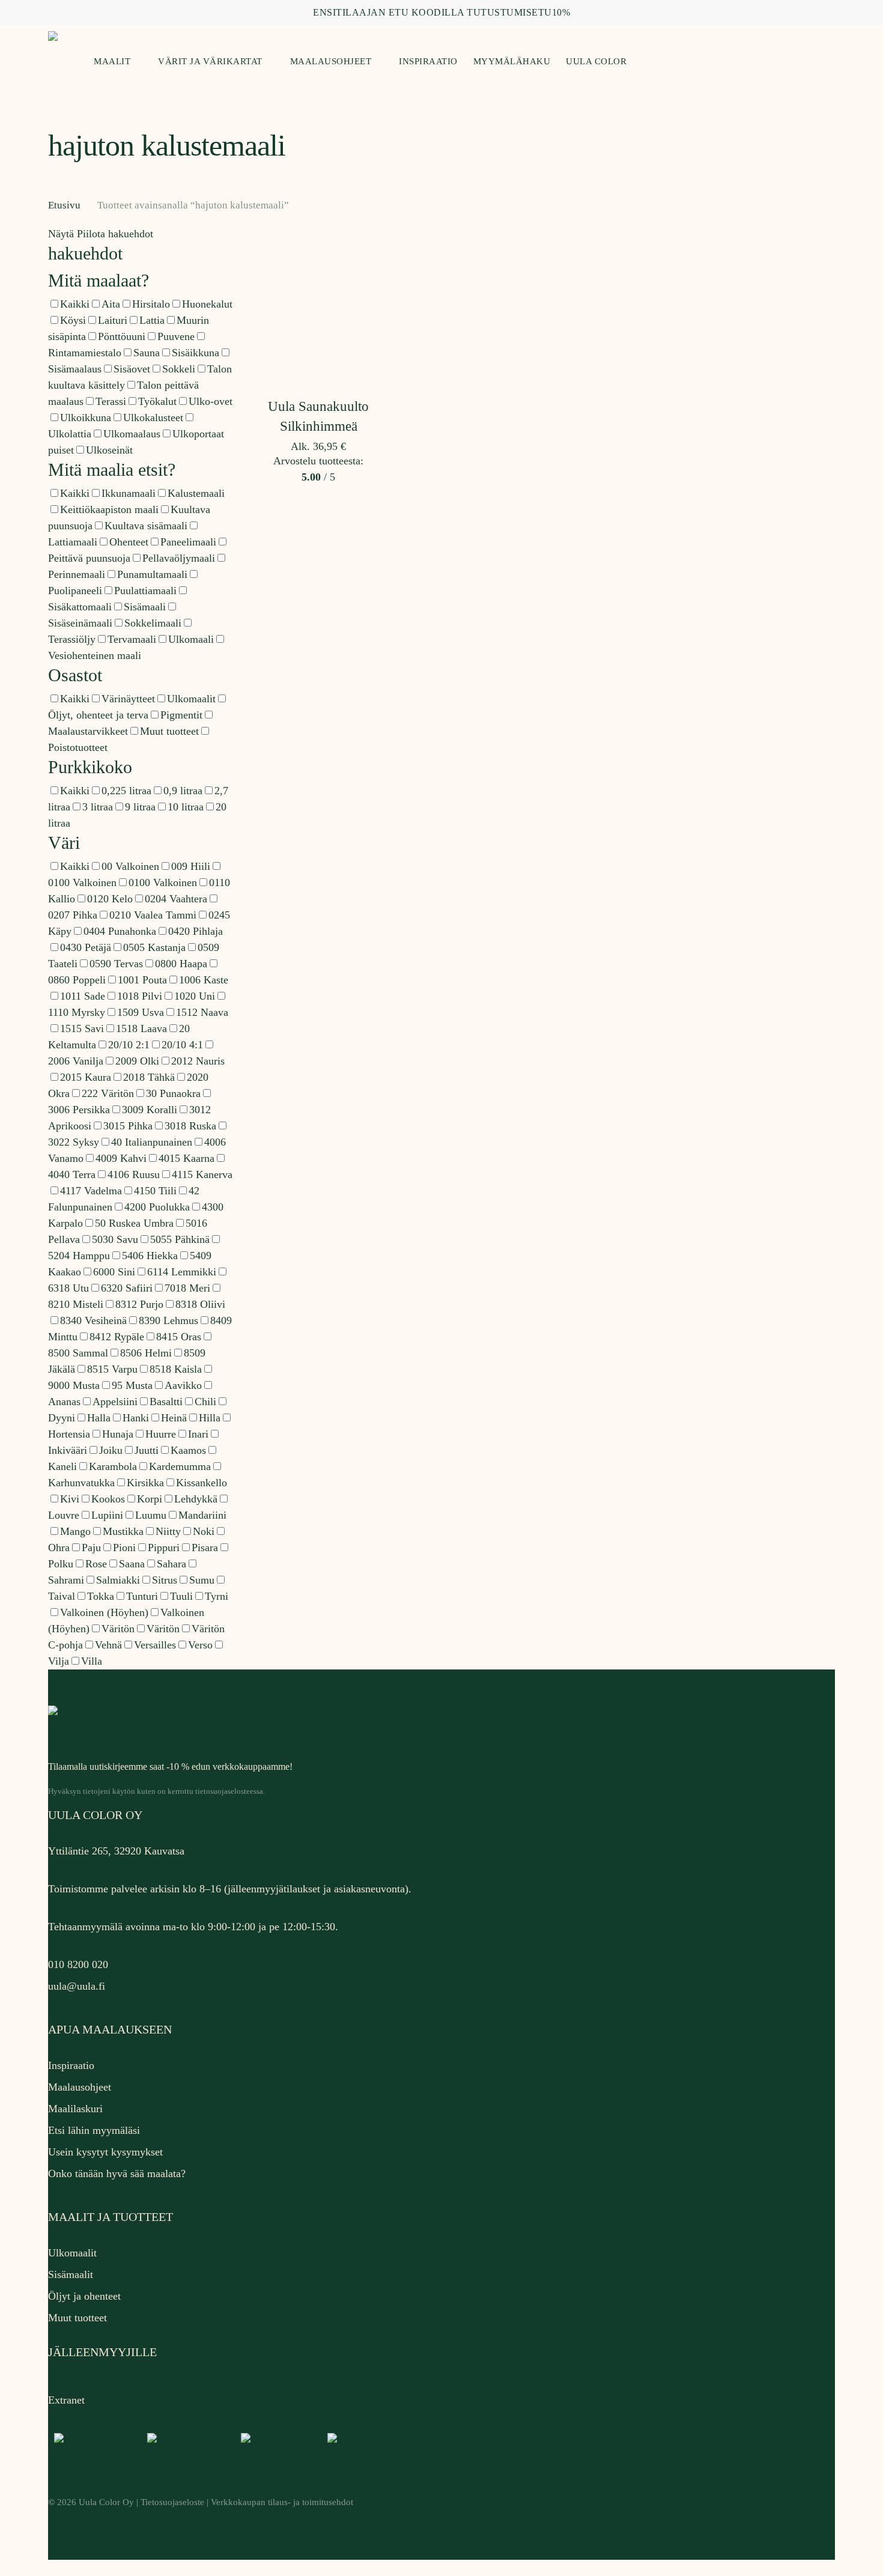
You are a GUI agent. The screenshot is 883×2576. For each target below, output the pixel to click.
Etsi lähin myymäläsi (94, 2130)
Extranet (66, 2400)
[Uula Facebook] (95, 2441)
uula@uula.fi (77, 1986)
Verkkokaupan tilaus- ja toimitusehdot (282, 2502)
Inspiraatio (71, 2065)
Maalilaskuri (75, 2109)
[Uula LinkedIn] (278, 2441)
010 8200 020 (78, 1964)
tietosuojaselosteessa (229, 1791)
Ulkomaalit (72, 2253)
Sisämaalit (71, 2274)
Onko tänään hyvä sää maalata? (117, 2173)
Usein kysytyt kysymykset (105, 2152)
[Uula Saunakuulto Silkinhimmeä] (319, 312)
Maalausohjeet (80, 2087)
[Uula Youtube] (364, 2441)
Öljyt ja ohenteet (84, 2296)
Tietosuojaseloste (172, 2502)
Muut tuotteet (77, 2318)
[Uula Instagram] (188, 2441)
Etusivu (64, 205)
